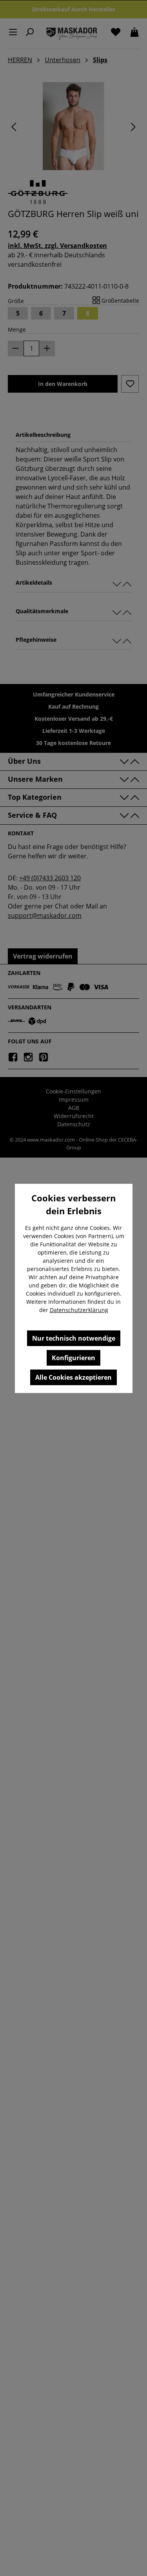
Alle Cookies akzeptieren (73, 1377)
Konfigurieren (73, 1358)
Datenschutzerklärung (79, 1310)
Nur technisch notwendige (74, 1338)
